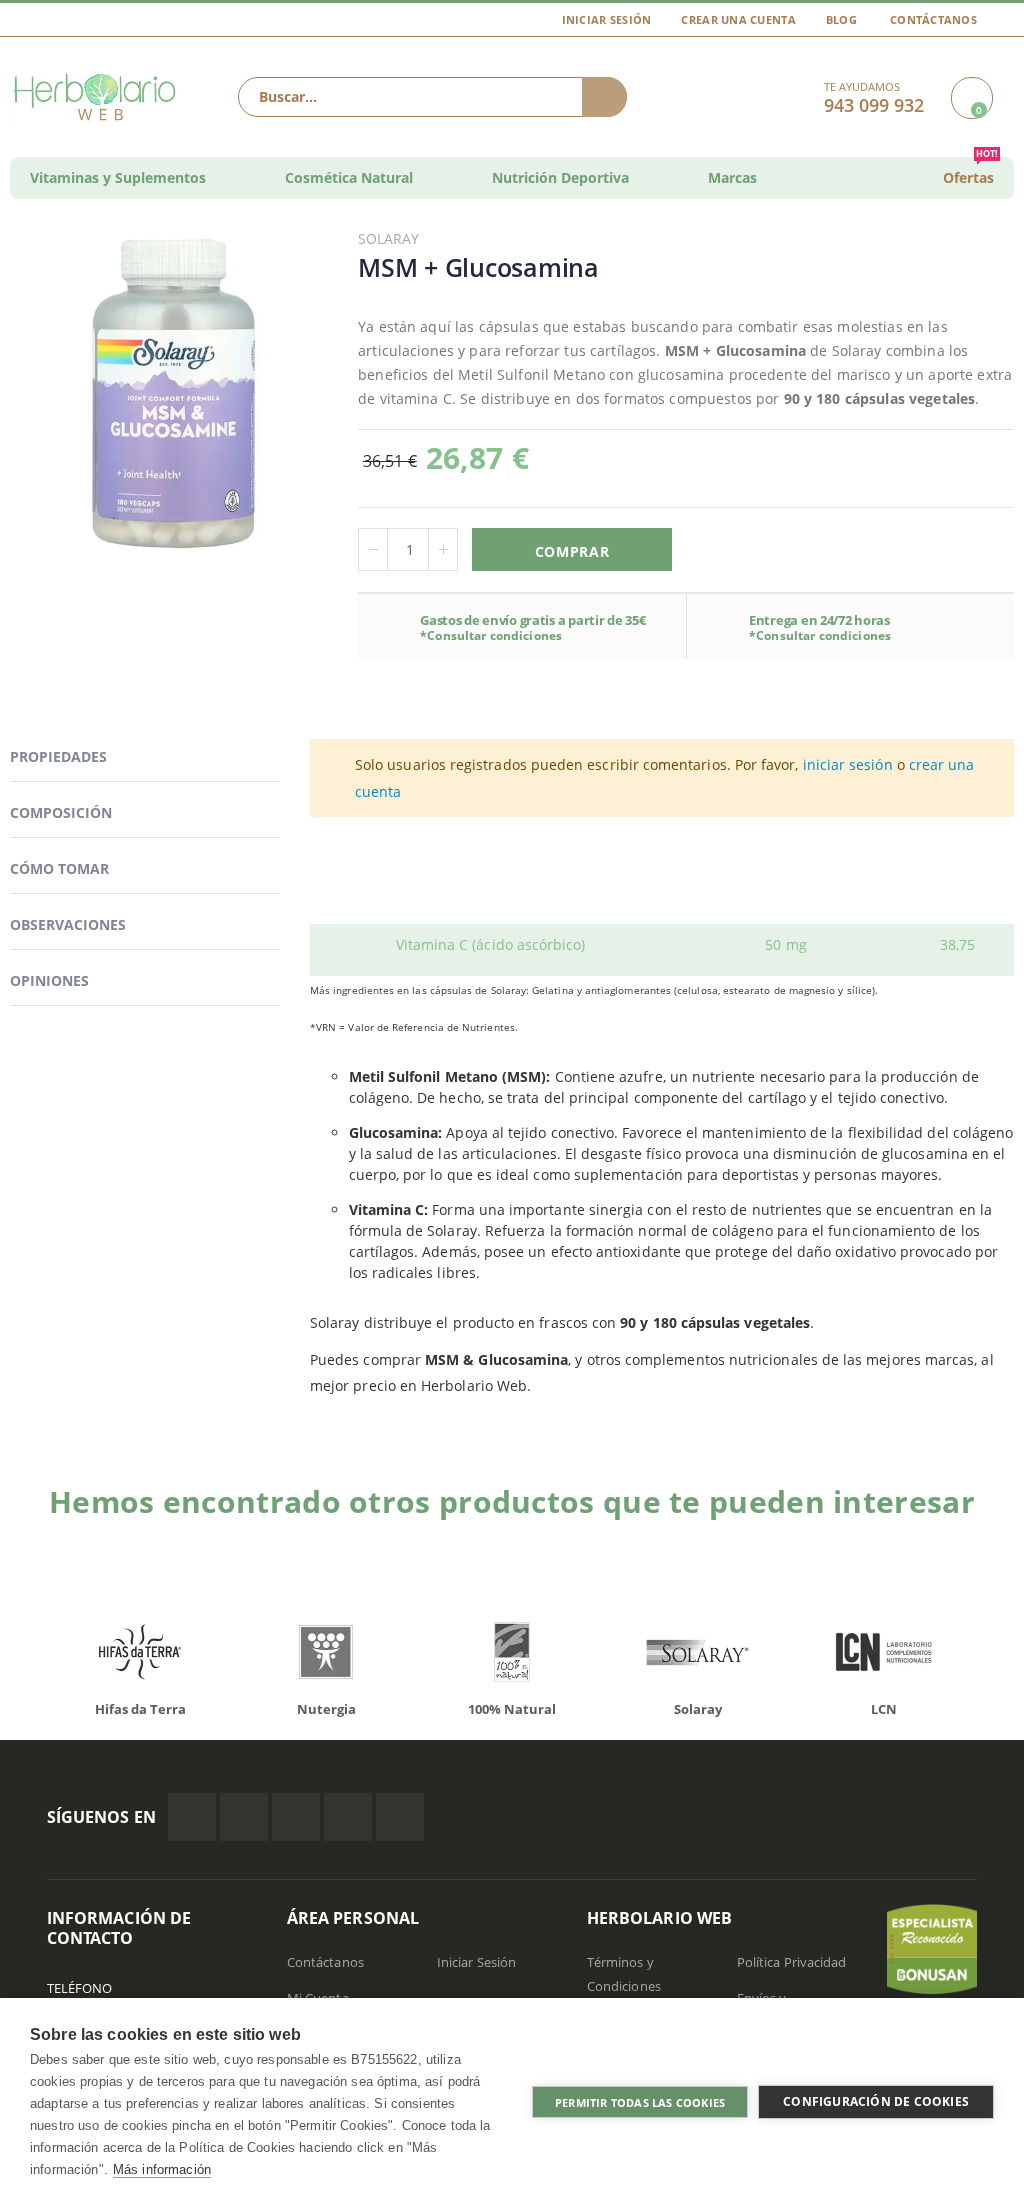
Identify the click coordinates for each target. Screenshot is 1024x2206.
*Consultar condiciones (491, 635)
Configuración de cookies (876, 2101)
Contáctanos (933, 19)
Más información (162, 2169)
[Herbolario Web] (96, 97)
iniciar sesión (848, 764)
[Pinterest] (348, 1817)
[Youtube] (400, 1817)
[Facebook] (192, 1817)
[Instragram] (296, 1817)
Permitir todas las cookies (640, 2102)
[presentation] (979, 1402)
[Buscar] (604, 97)
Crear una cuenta (738, 19)
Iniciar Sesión (607, 19)
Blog (841, 19)
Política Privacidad (791, 1962)
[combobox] (432, 97)
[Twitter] (244, 1817)
